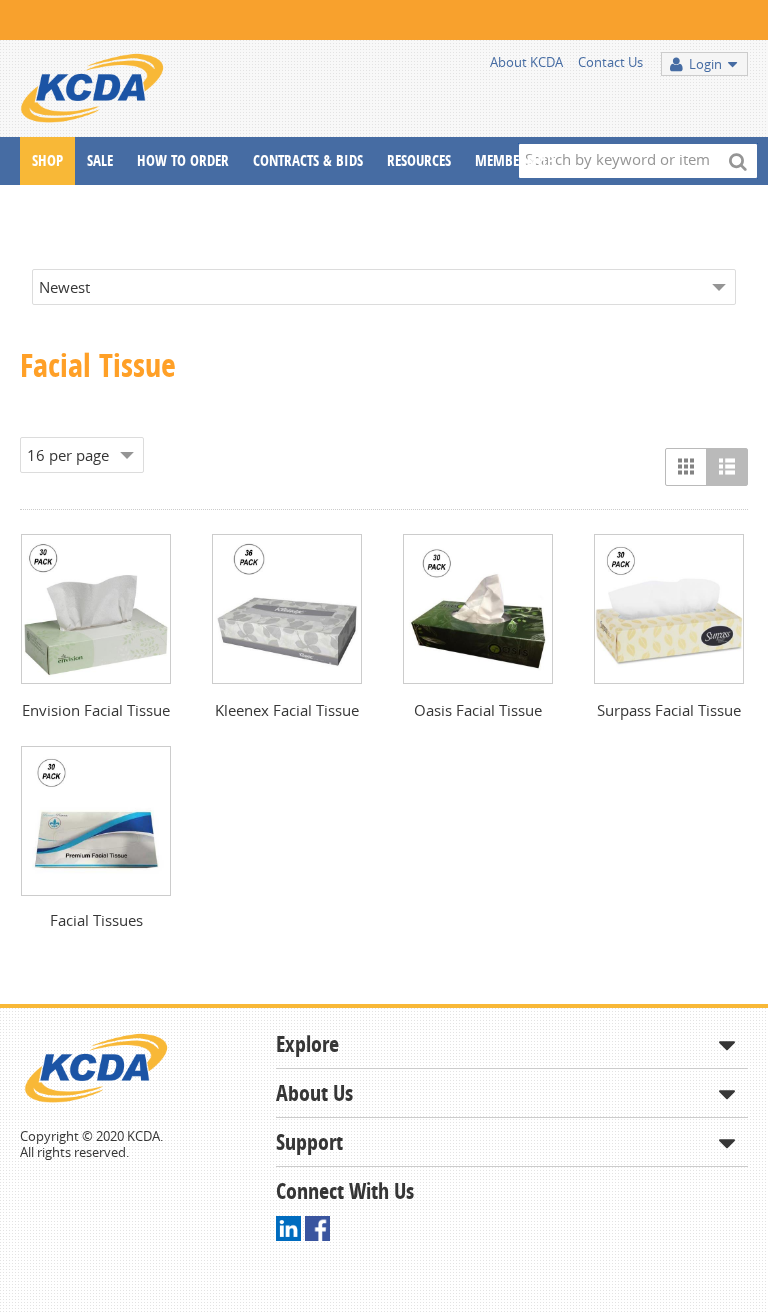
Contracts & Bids (308, 160)
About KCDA (526, 62)
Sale (100, 160)
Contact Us (610, 62)
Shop (47, 160)
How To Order (183, 160)
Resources (419, 160)
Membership (514, 160)
